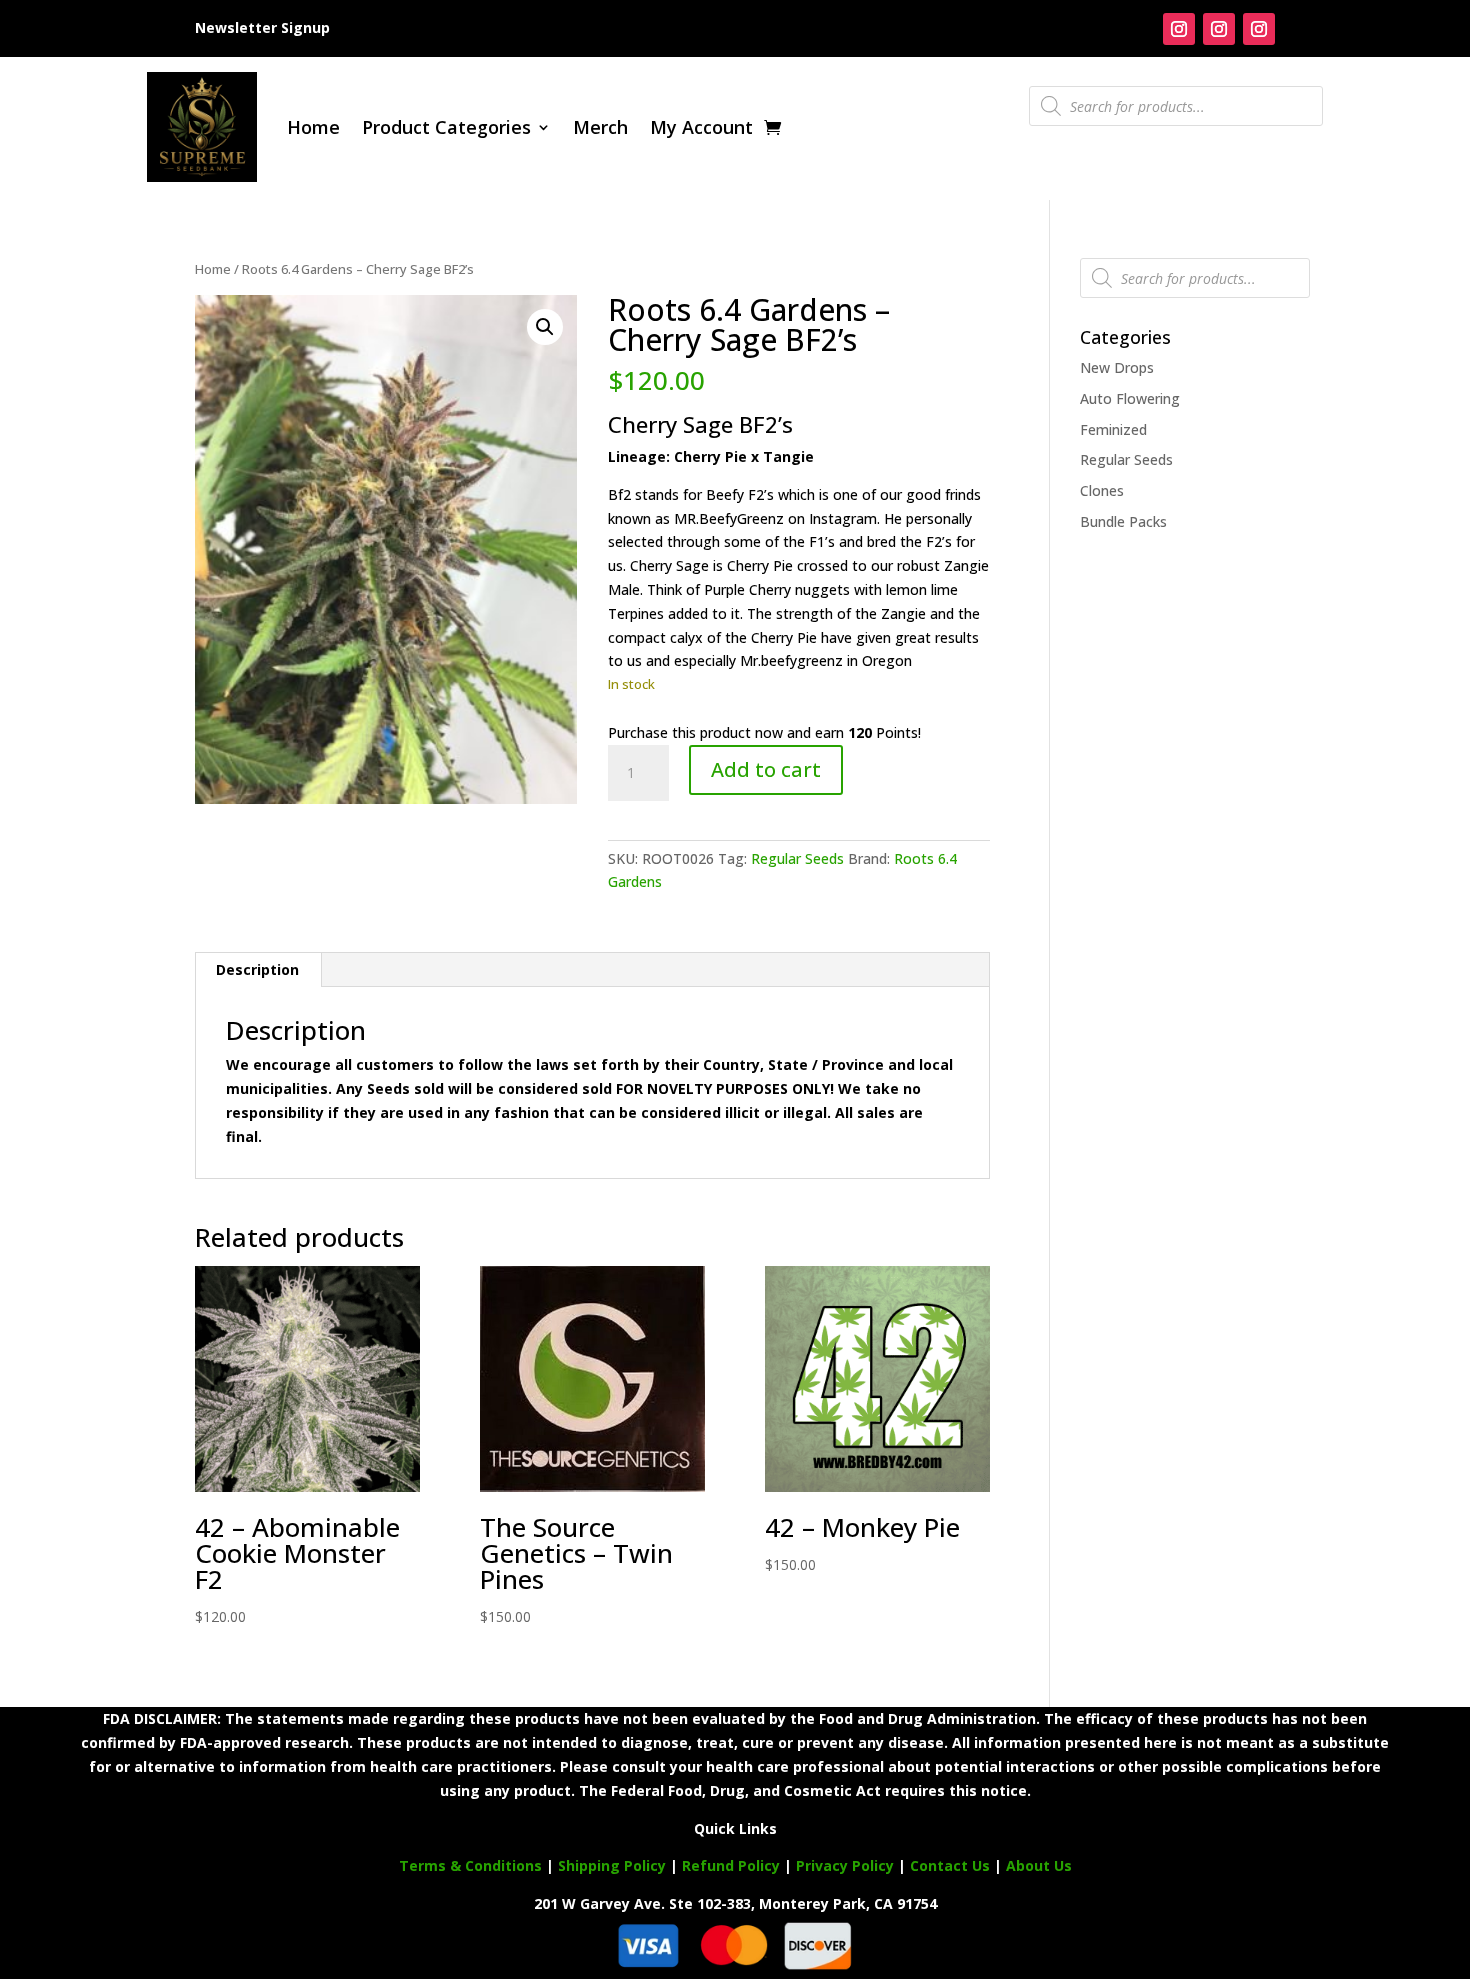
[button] (545, 327)
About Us (1039, 1865)
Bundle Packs (1123, 521)
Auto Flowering (1130, 398)
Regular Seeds (797, 858)
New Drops (1117, 367)
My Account (701, 127)
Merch (600, 127)
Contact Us (952, 1865)
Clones (1102, 490)
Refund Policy (731, 1865)
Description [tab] (257, 969)
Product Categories (446, 127)
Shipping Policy (612, 1865)
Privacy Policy (845, 1865)
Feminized (1113, 429)
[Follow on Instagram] (1179, 29)
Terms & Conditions (470, 1865)
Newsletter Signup (262, 27)
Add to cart (766, 769)
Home (313, 127)
